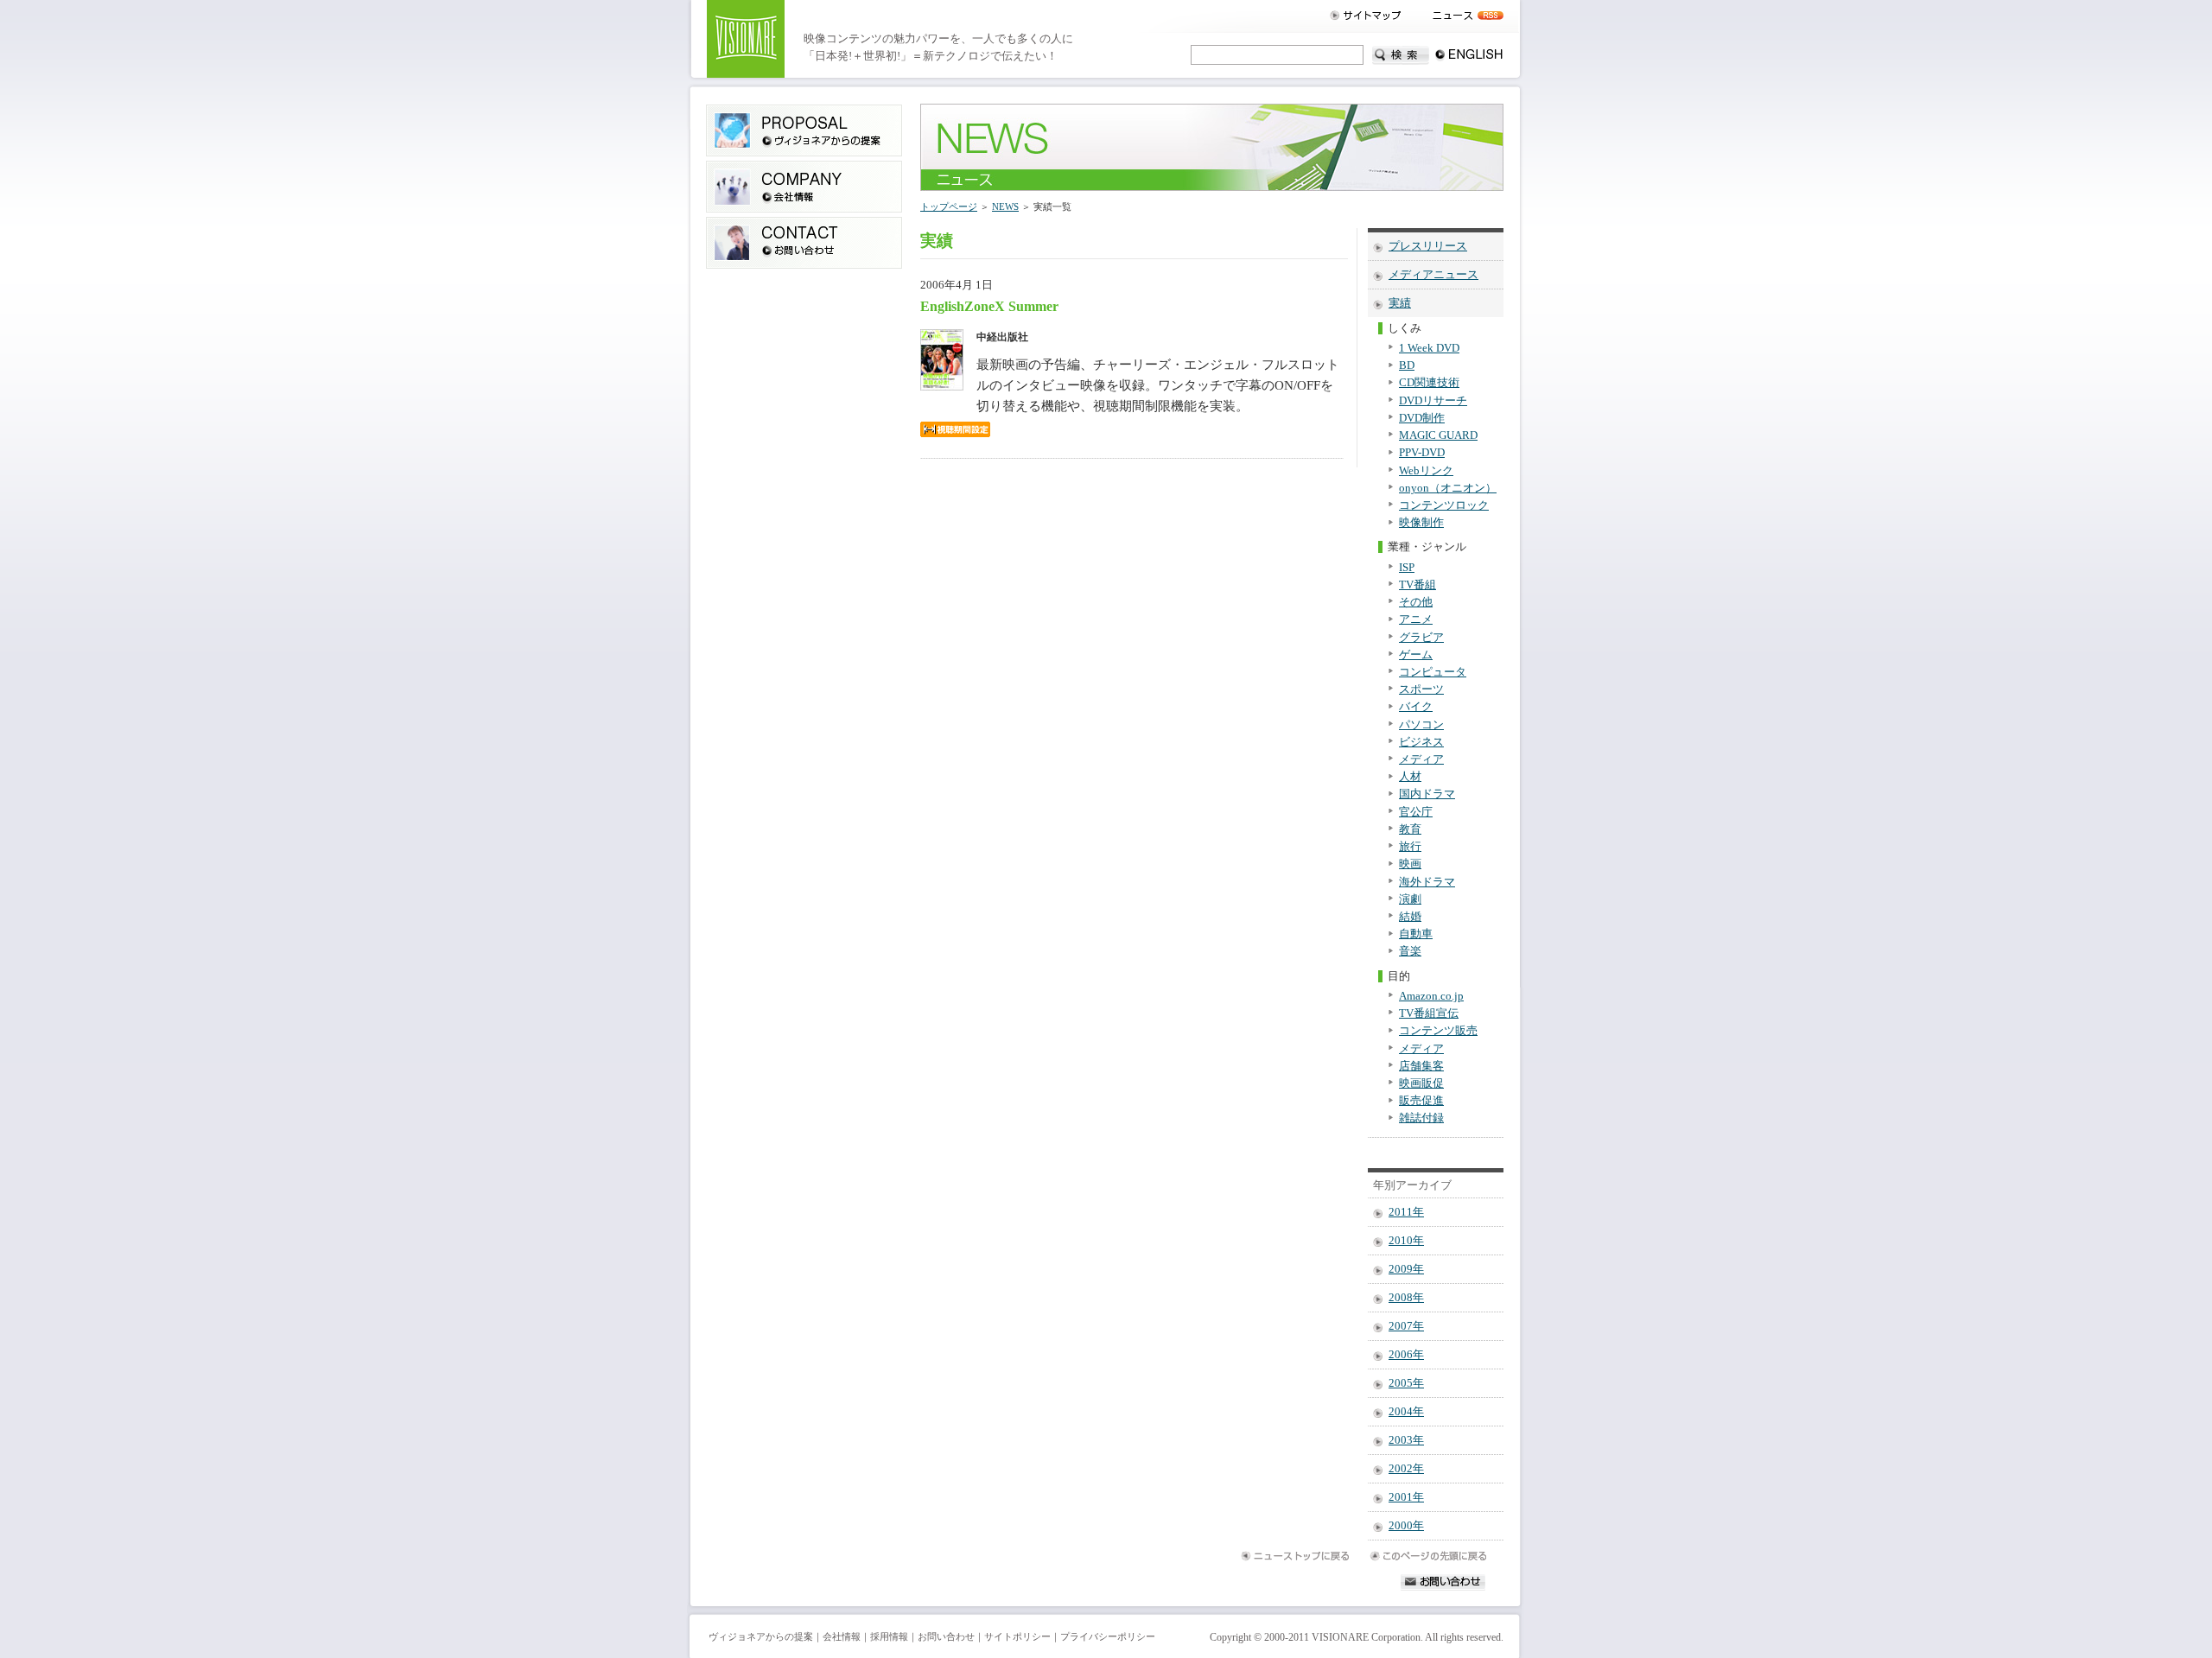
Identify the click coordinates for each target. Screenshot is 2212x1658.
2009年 (1406, 1269)
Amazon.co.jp (1431, 996)
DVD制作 (1422, 418)
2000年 (1406, 1526)
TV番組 (1417, 585)
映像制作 (1421, 523)
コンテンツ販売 (1438, 1031)
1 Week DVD (1429, 348)
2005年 (1406, 1383)
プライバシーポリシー (1108, 1637)
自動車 (1416, 934)
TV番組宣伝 (1429, 1013)
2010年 (1406, 1241)
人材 (1410, 777)
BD (1407, 365)
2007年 (1406, 1326)
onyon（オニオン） (1448, 488)
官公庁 (1416, 812)
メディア (1421, 759)
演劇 (1410, 899)
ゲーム (1416, 655)
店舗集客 (1421, 1066)
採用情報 (889, 1637)
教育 (1410, 829)
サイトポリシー (1017, 1637)
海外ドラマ (1427, 882)
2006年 (1406, 1355)
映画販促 (1421, 1083)
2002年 (1406, 1469)
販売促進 (1421, 1101)
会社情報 (842, 1637)
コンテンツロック (1444, 505)
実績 (1400, 303)
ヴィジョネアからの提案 (761, 1637)
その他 (1416, 602)
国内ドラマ (1427, 794)
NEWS (1005, 206)
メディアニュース (1433, 275)
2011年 (1406, 1212)
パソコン (1421, 725)
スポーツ (1421, 689)
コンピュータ (1433, 672)
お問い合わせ (946, 1637)
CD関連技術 (1429, 383)
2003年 (1406, 1440)
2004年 (1406, 1412)
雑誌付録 (1421, 1118)
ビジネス (1421, 742)
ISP (1407, 568)
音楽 (1410, 951)
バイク (1416, 707)
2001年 (1406, 1497)
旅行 (1410, 847)
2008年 (1406, 1298)
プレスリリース (1428, 246)
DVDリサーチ (1433, 401)
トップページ (949, 206)
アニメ (1416, 619)
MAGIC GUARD (1438, 435)
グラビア (1421, 638)
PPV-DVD (1422, 453)
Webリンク (1426, 471)
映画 (1410, 864)
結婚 (1410, 917)
